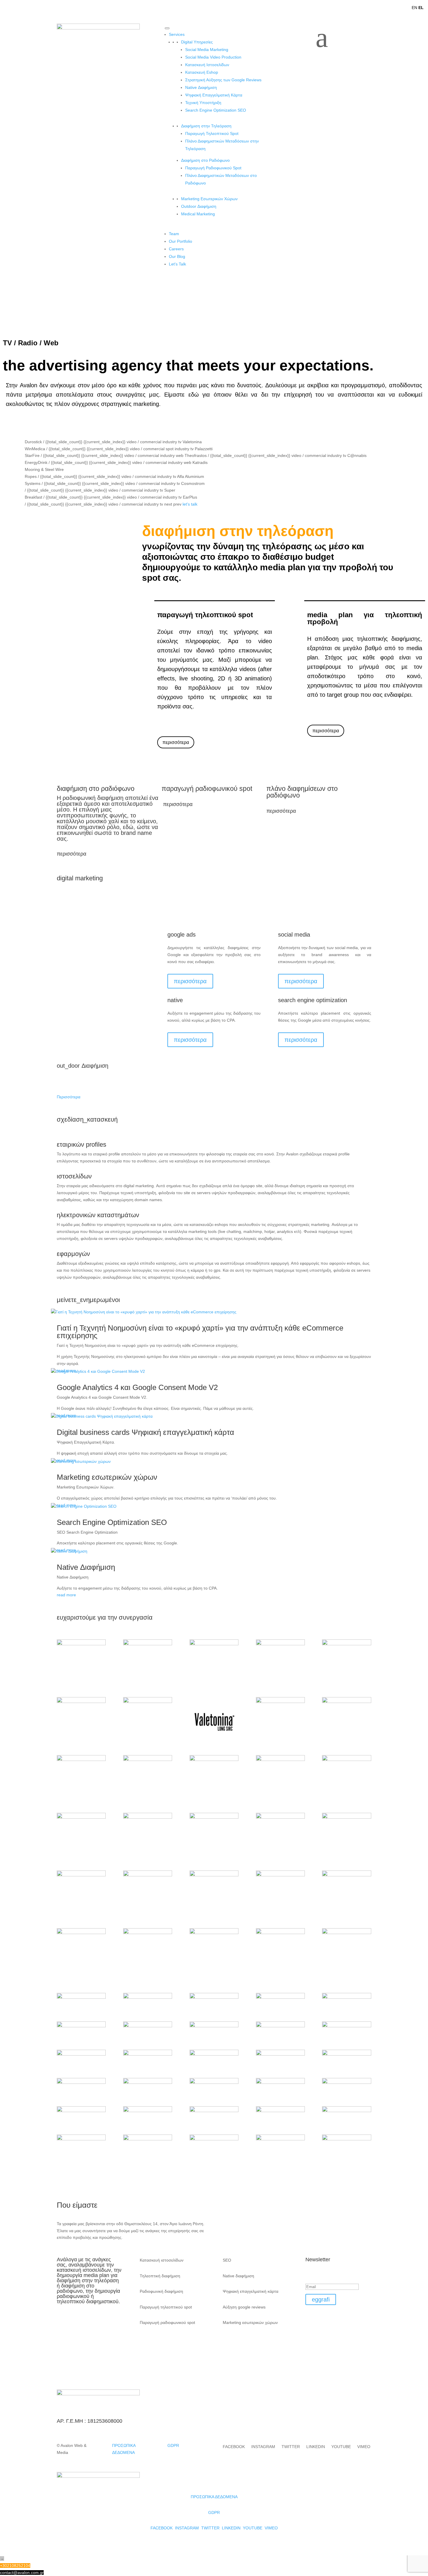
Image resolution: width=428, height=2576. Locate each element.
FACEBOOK (234, 2447)
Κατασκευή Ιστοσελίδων (207, 65)
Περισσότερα (69, 1097)
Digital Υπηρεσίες (197, 42)
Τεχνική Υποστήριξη (203, 103)
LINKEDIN (316, 2447)
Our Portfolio (181, 241)
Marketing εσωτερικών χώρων (107, 1477)
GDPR (173, 2445)
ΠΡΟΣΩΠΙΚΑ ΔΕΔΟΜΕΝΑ (214, 2497)
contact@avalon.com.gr (22, 2573)
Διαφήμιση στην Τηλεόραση (206, 126)
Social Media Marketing (207, 50)
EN (414, 8)
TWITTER (291, 2447)
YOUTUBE (341, 2447)
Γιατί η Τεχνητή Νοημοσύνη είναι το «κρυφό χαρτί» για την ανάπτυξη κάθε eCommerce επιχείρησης (200, 1332)
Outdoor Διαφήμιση (199, 206)
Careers (176, 249)
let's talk (190, 504)
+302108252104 (15, 2566)
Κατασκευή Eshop (202, 72)
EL (421, 8)
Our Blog (177, 256)
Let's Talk (177, 264)
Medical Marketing (198, 214)
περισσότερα (176, 742)
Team (174, 234)
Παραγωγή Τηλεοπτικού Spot (212, 133)
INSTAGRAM (263, 2447)
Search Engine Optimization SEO (216, 110)
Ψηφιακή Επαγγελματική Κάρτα (214, 95)
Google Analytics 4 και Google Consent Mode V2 (137, 1387)
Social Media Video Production (213, 57)
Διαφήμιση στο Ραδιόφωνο (205, 160)
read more (66, 1595)
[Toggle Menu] (167, 28)
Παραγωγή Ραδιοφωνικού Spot (213, 168)
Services (177, 34)
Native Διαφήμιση (201, 87)
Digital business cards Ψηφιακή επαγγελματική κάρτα (145, 1432)
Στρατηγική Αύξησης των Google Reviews (223, 80)
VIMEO (364, 2447)
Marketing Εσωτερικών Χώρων (209, 199)
